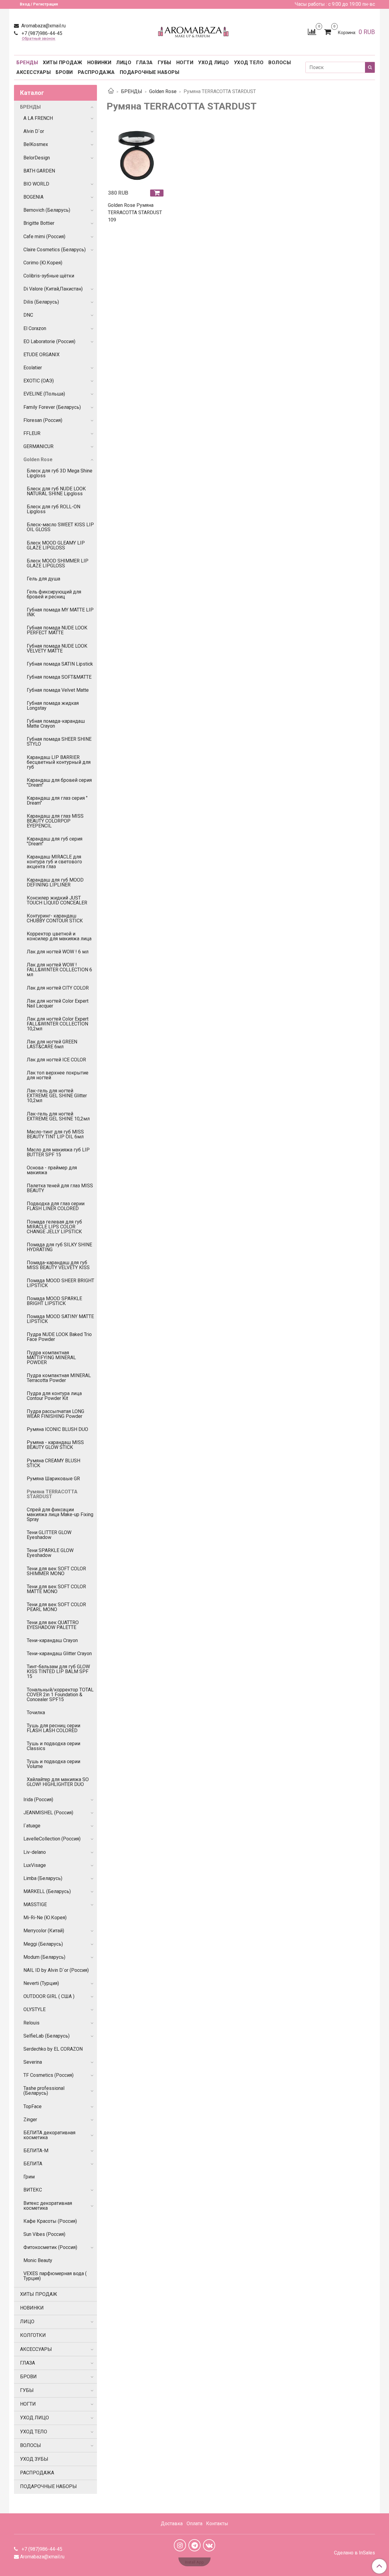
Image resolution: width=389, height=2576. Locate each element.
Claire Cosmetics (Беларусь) (55, 250)
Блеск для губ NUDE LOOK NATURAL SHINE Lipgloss (56, 491)
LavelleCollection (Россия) (52, 1839)
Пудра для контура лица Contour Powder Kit (54, 1396)
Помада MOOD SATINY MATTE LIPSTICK (60, 1319)
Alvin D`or (34, 131)
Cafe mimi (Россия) (44, 237)
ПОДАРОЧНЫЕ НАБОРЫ (150, 72)
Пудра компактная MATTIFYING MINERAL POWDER (51, 1358)
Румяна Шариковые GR (53, 1479)
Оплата (194, 2524)
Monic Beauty (38, 2260)
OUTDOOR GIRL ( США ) (49, 1996)
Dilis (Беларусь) (41, 302)
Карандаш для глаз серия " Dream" (57, 801)
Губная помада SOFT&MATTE (59, 677)
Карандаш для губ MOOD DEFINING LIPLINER (55, 882)
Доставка (172, 2524)
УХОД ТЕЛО (249, 63)
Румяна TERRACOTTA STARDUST (52, 1494)
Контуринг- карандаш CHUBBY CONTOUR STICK (55, 918)
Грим (29, 2177)
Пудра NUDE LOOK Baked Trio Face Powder (59, 1337)
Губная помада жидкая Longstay (53, 706)
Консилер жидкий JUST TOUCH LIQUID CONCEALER (57, 900)
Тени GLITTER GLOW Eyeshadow (49, 1535)
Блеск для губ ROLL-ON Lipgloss (53, 509)
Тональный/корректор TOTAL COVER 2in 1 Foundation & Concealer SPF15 (60, 1695)
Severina (33, 2062)
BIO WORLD (36, 184)
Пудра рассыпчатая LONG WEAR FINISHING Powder (55, 1414)
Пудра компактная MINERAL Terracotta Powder (59, 1378)
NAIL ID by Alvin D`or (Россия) (56, 1970)
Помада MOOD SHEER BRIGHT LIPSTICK (60, 1283)
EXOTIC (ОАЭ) (39, 381)
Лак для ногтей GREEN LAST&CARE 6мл (52, 1044)
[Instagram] (180, 2545)
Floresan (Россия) (43, 420)
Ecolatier (33, 368)
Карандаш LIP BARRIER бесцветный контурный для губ (59, 762)
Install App (194, 2562)
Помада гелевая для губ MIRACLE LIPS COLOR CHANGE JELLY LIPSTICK (54, 1227)
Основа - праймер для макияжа (52, 1170)
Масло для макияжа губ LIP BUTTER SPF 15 (58, 1152)
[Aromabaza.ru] (194, 31)
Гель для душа (43, 579)
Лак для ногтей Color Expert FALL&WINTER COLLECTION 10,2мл (58, 1024)
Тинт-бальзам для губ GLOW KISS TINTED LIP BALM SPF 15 (58, 1671)
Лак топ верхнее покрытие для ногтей (58, 1075)
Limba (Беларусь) (43, 1878)
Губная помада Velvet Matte (58, 690)
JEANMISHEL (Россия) (48, 1813)
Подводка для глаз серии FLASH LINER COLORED (56, 1206)
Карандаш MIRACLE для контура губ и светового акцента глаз (54, 862)
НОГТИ (185, 63)
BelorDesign (37, 158)
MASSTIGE (35, 1904)
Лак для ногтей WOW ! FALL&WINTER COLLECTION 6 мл (59, 970)
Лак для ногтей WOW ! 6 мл (58, 952)
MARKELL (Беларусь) (47, 1891)
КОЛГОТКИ (33, 2335)
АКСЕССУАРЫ (34, 72)
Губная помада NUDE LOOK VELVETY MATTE (57, 648)
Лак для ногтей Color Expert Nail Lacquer (58, 1003)
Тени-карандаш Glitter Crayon (59, 1654)
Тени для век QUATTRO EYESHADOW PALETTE (53, 1625)
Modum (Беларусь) (44, 1957)
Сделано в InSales (355, 2553)
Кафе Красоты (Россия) (50, 2221)
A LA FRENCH (38, 118)
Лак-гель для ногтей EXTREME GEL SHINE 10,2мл (58, 1116)
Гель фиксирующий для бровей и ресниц (54, 594)
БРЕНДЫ (27, 63)
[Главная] (111, 91)
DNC (28, 315)
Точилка (36, 1713)
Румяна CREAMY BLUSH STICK (53, 1463)
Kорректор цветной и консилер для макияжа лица (59, 936)
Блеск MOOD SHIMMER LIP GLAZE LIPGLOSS (58, 563)
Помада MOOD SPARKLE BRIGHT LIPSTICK (54, 1301)
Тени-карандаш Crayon (52, 1640)
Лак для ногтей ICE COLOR (56, 1060)
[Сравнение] (312, 31)
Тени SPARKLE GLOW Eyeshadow (50, 1553)
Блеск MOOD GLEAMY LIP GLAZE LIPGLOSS (56, 545)
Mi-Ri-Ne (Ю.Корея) (45, 1918)
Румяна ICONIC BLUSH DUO (57, 1429)
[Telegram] (194, 2545)
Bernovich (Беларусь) (47, 210)
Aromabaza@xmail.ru (43, 26)
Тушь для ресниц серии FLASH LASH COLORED (53, 1728)
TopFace (33, 2106)
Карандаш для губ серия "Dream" (55, 841)
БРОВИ (64, 72)
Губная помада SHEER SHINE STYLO (59, 741)
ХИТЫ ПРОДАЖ (63, 63)
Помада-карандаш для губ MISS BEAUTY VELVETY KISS (58, 1265)
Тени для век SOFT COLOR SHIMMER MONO (56, 1571)
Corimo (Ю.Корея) (43, 263)
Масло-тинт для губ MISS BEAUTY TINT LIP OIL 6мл (55, 1134)
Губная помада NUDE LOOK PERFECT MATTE (57, 630)
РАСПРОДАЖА (96, 72)
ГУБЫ (165, 63)
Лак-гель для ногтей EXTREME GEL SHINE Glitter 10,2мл (57, 1096)
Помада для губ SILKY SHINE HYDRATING (59, 1247)
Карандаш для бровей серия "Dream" (59, 783)
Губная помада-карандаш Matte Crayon (56, 724)
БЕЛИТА (33, 2164)
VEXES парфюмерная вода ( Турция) (55, 2276)
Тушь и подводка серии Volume (53, 1764)
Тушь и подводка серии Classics (53, 1746)
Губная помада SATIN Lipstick (60, 664)
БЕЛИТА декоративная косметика (49, 2135)
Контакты (217, 2524)
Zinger (30, 2120)
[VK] (209, 2545)
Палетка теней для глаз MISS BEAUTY (60, 1188)
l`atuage (32, 1826)
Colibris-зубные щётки (49, 276)
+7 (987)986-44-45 (41, 33)
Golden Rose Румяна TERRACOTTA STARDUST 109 (135, 212)
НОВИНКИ (99, 63)
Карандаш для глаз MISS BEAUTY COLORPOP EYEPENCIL (55, 821)
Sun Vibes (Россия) (44, 2234)
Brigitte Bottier (39, 223)
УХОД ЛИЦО (214, 63)
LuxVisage (35, 1865)
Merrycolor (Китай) (44, 1931)
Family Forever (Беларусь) (52, 407)
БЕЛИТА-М (36, 2151)
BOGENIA (33, 197)
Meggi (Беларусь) (43, 1944)
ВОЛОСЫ (280, 63)
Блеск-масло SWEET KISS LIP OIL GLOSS (60, 527)
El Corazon (35, 328)
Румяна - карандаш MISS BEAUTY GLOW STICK (55, 1445)
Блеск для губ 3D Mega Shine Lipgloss (60, 473)
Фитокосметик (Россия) (50, 2247)
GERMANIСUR (38, 446)
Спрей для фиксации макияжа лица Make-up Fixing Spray (60, 1514)
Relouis (31, 2023)
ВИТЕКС (33, 2190)
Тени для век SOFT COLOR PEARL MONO (56, 1607)
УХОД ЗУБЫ (34, 2459)
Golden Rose (163, 91)
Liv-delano (35, 1852)
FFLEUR (32, 433)
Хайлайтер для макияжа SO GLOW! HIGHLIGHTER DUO (58, 1782)
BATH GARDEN (39, 171)
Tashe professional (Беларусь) (44, 2091)
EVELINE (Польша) (44, 394)
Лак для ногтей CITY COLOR (58, 988)
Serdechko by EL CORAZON (53, 2049)
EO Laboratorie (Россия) (49, 341)
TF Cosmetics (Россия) (48, 2075)
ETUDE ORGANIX (41, 355)
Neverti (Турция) (41, 1983)
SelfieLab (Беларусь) (46, 2036)
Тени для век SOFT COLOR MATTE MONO (56, 1589)
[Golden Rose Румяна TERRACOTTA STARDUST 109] (137, 156)
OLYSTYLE (34, 2009)
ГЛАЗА (145, 63)
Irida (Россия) (38, 1800)
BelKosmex (36, 144)
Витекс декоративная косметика (48, 2206)
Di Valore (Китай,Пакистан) (53, 289)
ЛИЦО (124, 63)
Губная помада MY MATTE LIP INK (60, 612)
